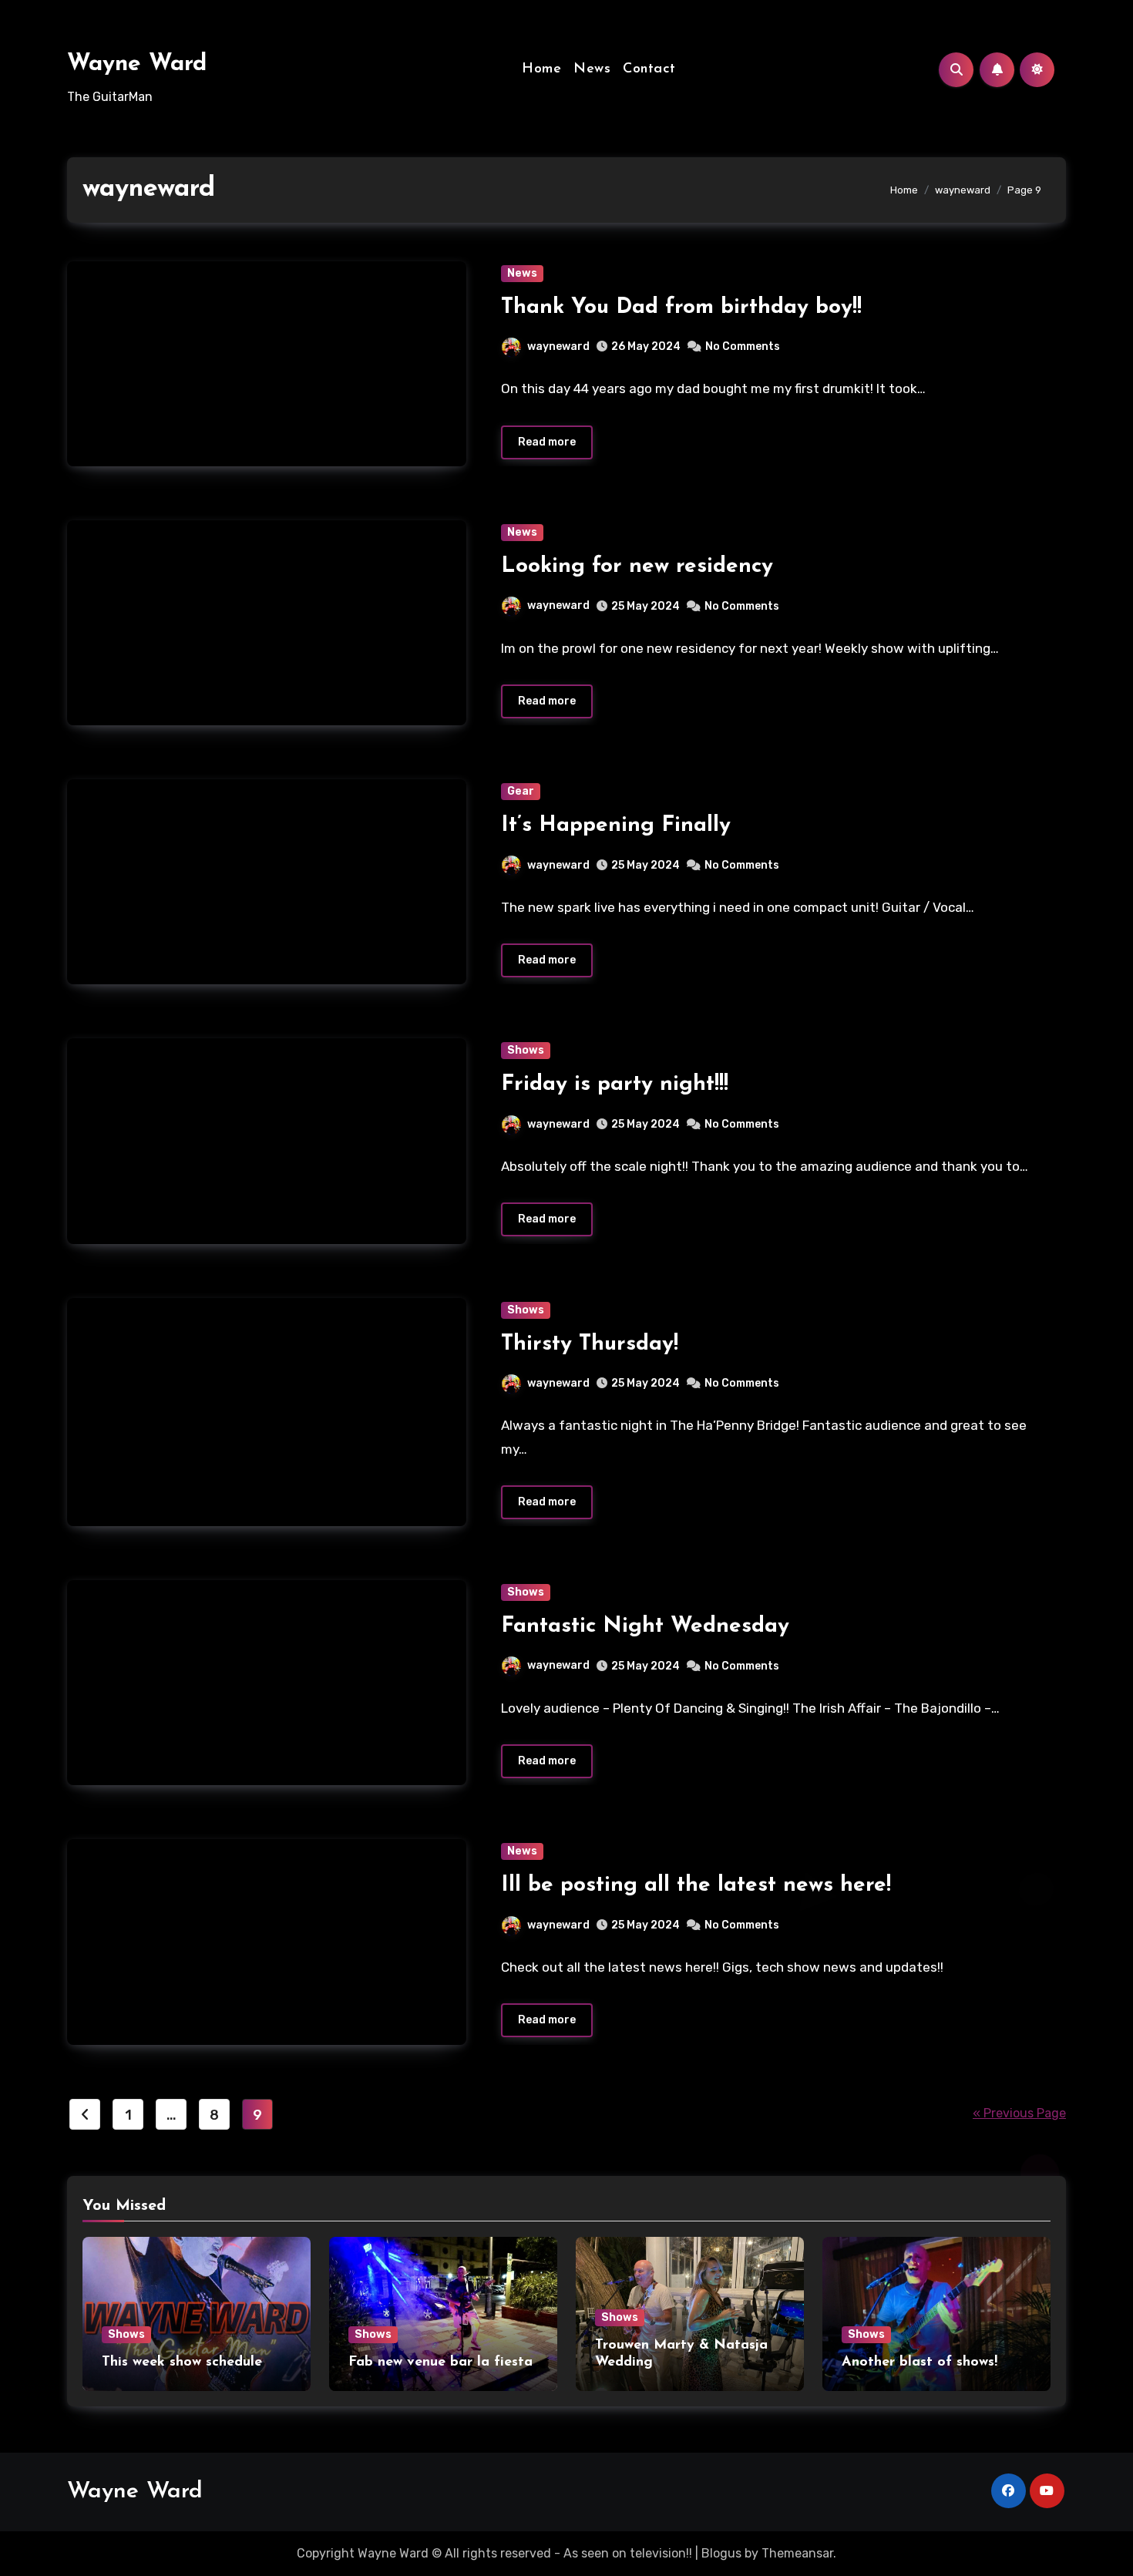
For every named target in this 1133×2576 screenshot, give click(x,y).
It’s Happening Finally (616, 826)
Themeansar (797, 2553)
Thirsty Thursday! (590, 1344)
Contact (649, 69)
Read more (547, 442)
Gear (521, 791)
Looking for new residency (637, 567)
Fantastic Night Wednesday (645, 1626)
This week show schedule (182, 2362)
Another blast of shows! (920, 2362)
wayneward (558, 346)
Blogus (721, 2553)
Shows (526, 1050)
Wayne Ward (137, 64)
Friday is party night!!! (615, 1085)
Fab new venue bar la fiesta (440, 2362)
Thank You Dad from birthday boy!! (681, 308)
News (592, 69)
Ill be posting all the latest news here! (696, 1885)
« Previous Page (1019, 2113)
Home (541, 69)
